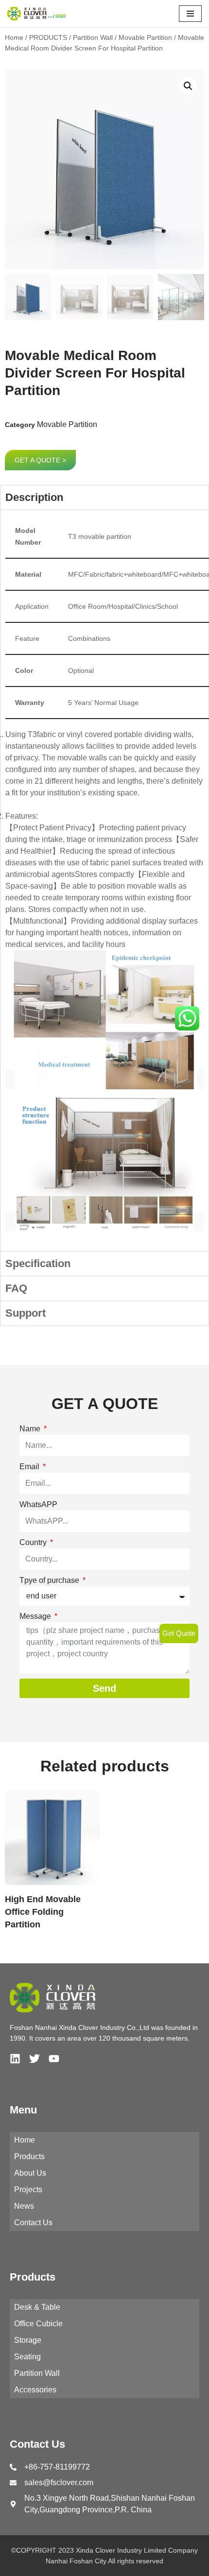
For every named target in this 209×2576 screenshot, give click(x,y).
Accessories (35, 2390)
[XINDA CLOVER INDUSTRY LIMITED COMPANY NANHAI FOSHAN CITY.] (36, 14)
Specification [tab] (38, 1263)
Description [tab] (34, 497)
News (24, 2206)
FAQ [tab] (16, 1288)
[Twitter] (35, 2059)
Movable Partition (145, 37)
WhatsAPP (38, 1504)
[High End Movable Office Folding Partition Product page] (52, 1838)
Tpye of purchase (50, 1580)
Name (31, 1429)
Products (29, 2156)
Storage (28, 2340)
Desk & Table (37, 2307)
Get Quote (179, 1633)
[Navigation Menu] (190, 14)
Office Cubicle (38, 2324)
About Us (30, 2173)
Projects (28, 2190)
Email (30, 1467)
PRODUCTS (48, 37)
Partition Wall (93, 37)
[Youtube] (54, 2059)
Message (36, 1616)
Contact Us (33, 2223)
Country (34, 1542)
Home (14, 37)
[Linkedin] (15, 2059)
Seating (27, 2357)
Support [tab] (26, 1313)
